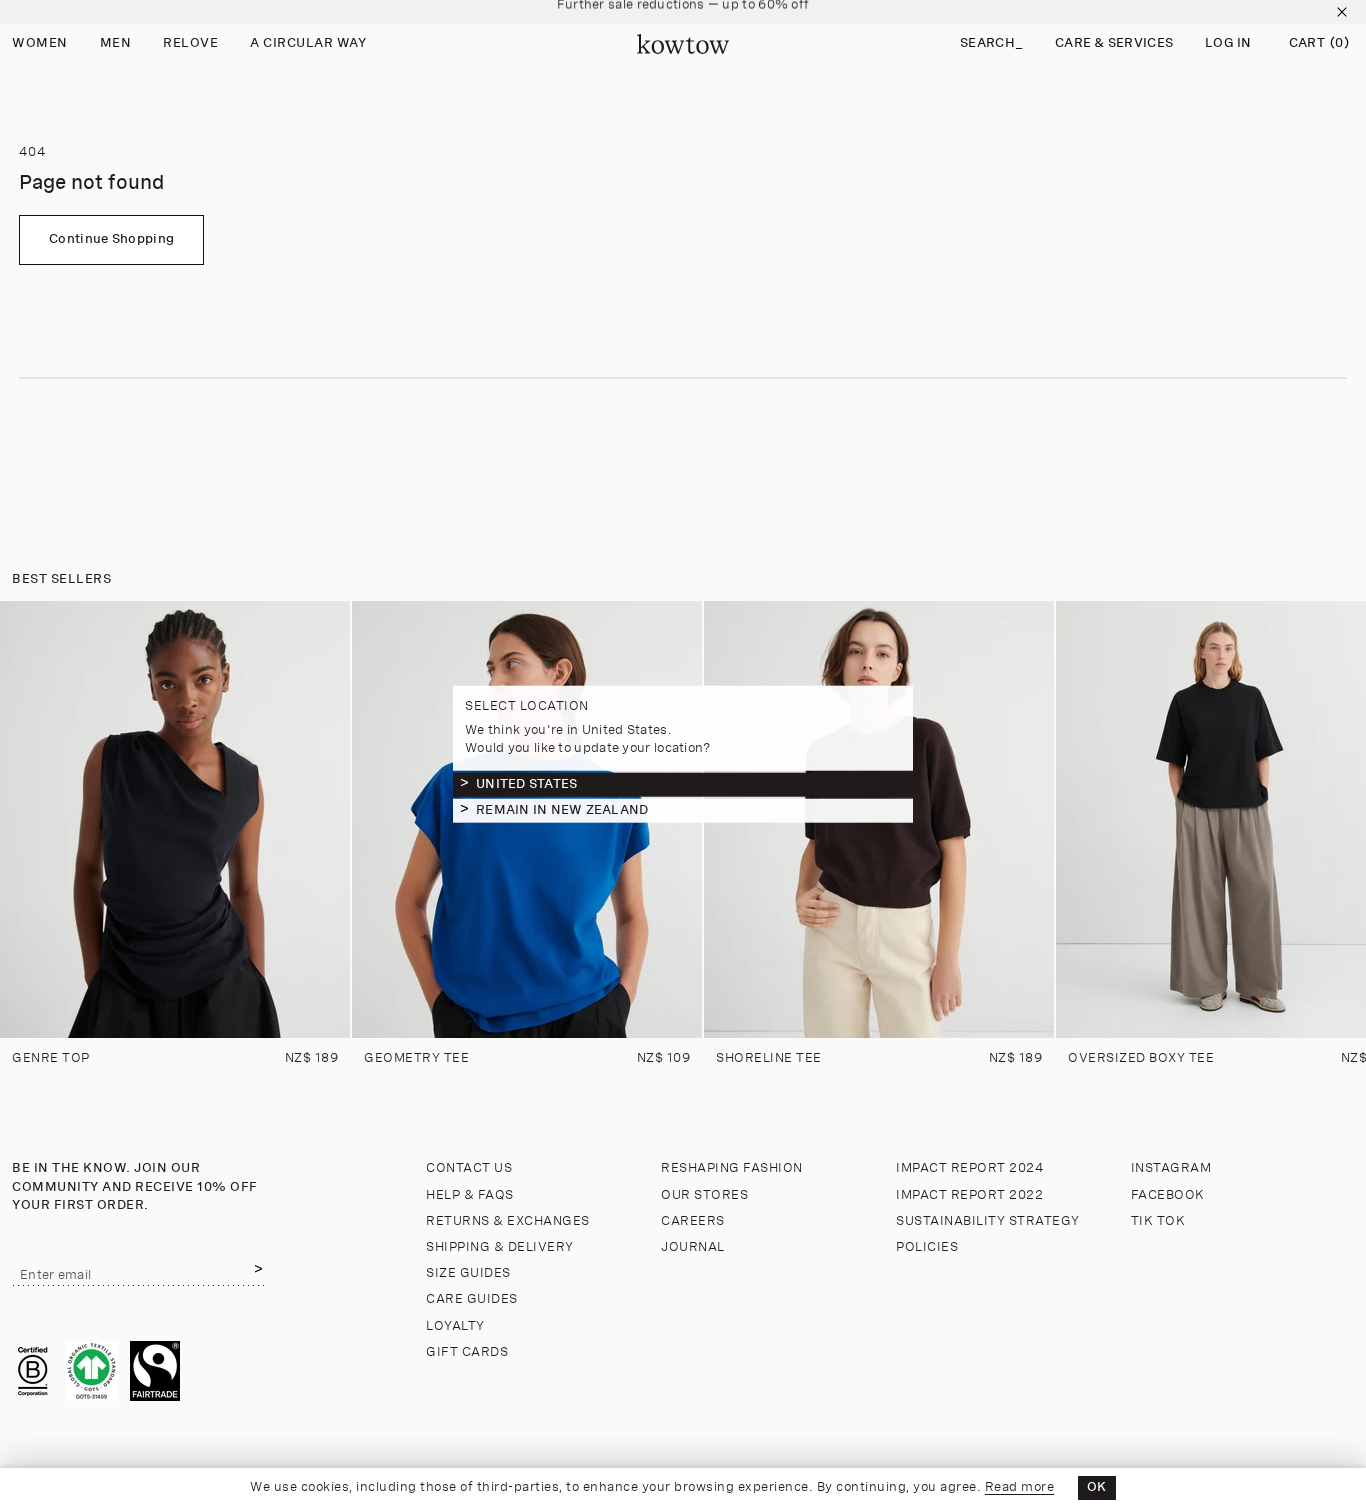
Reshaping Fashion (732, 1168)
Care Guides (472, 1299)
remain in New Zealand (562, 809)
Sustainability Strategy (988, 1221)
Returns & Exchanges (508, 1221)
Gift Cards (467, 1352)
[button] (991, 44)
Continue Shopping (111, 239)
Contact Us (469, 1168)
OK (1097, 1487)
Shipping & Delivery (500, 1247)
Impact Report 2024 (970, 1168)
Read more (1020, 1487)
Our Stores (704, 1195)
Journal (693, 1247)
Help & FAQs (470, 1195)
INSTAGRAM (1171, 1168)
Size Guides (468, 1273)
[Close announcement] (1342, 12)
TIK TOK (1158, 1221)
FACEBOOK (1168, 1195)
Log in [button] (1228, 43)
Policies (927, 1247)
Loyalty (455, 1326)
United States (526, 783)
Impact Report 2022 (969, 1195)
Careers (693, 1221)
